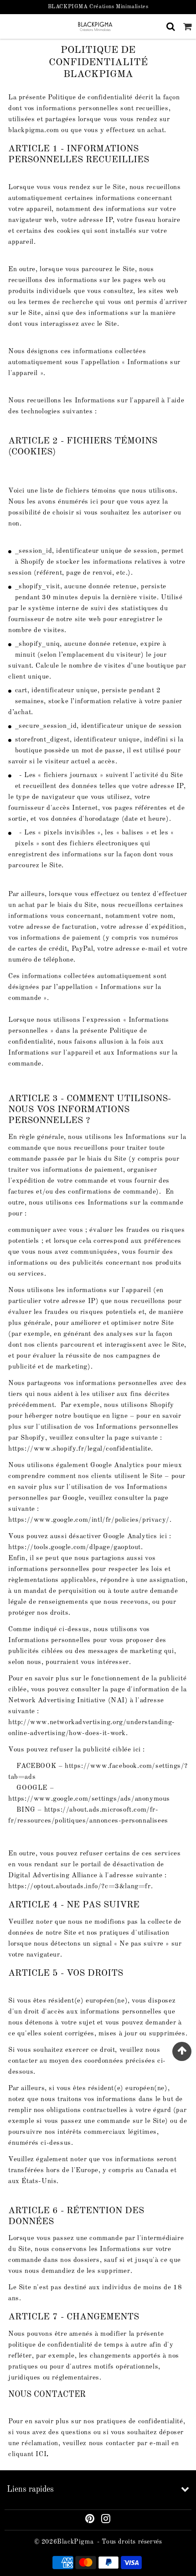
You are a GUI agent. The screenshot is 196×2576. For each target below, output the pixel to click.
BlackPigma (75, 2542)
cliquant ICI (27, 2455)
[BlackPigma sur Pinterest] (90, 2520)
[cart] (188, 26)
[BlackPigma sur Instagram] (106, 2520)
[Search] (171, 26)
